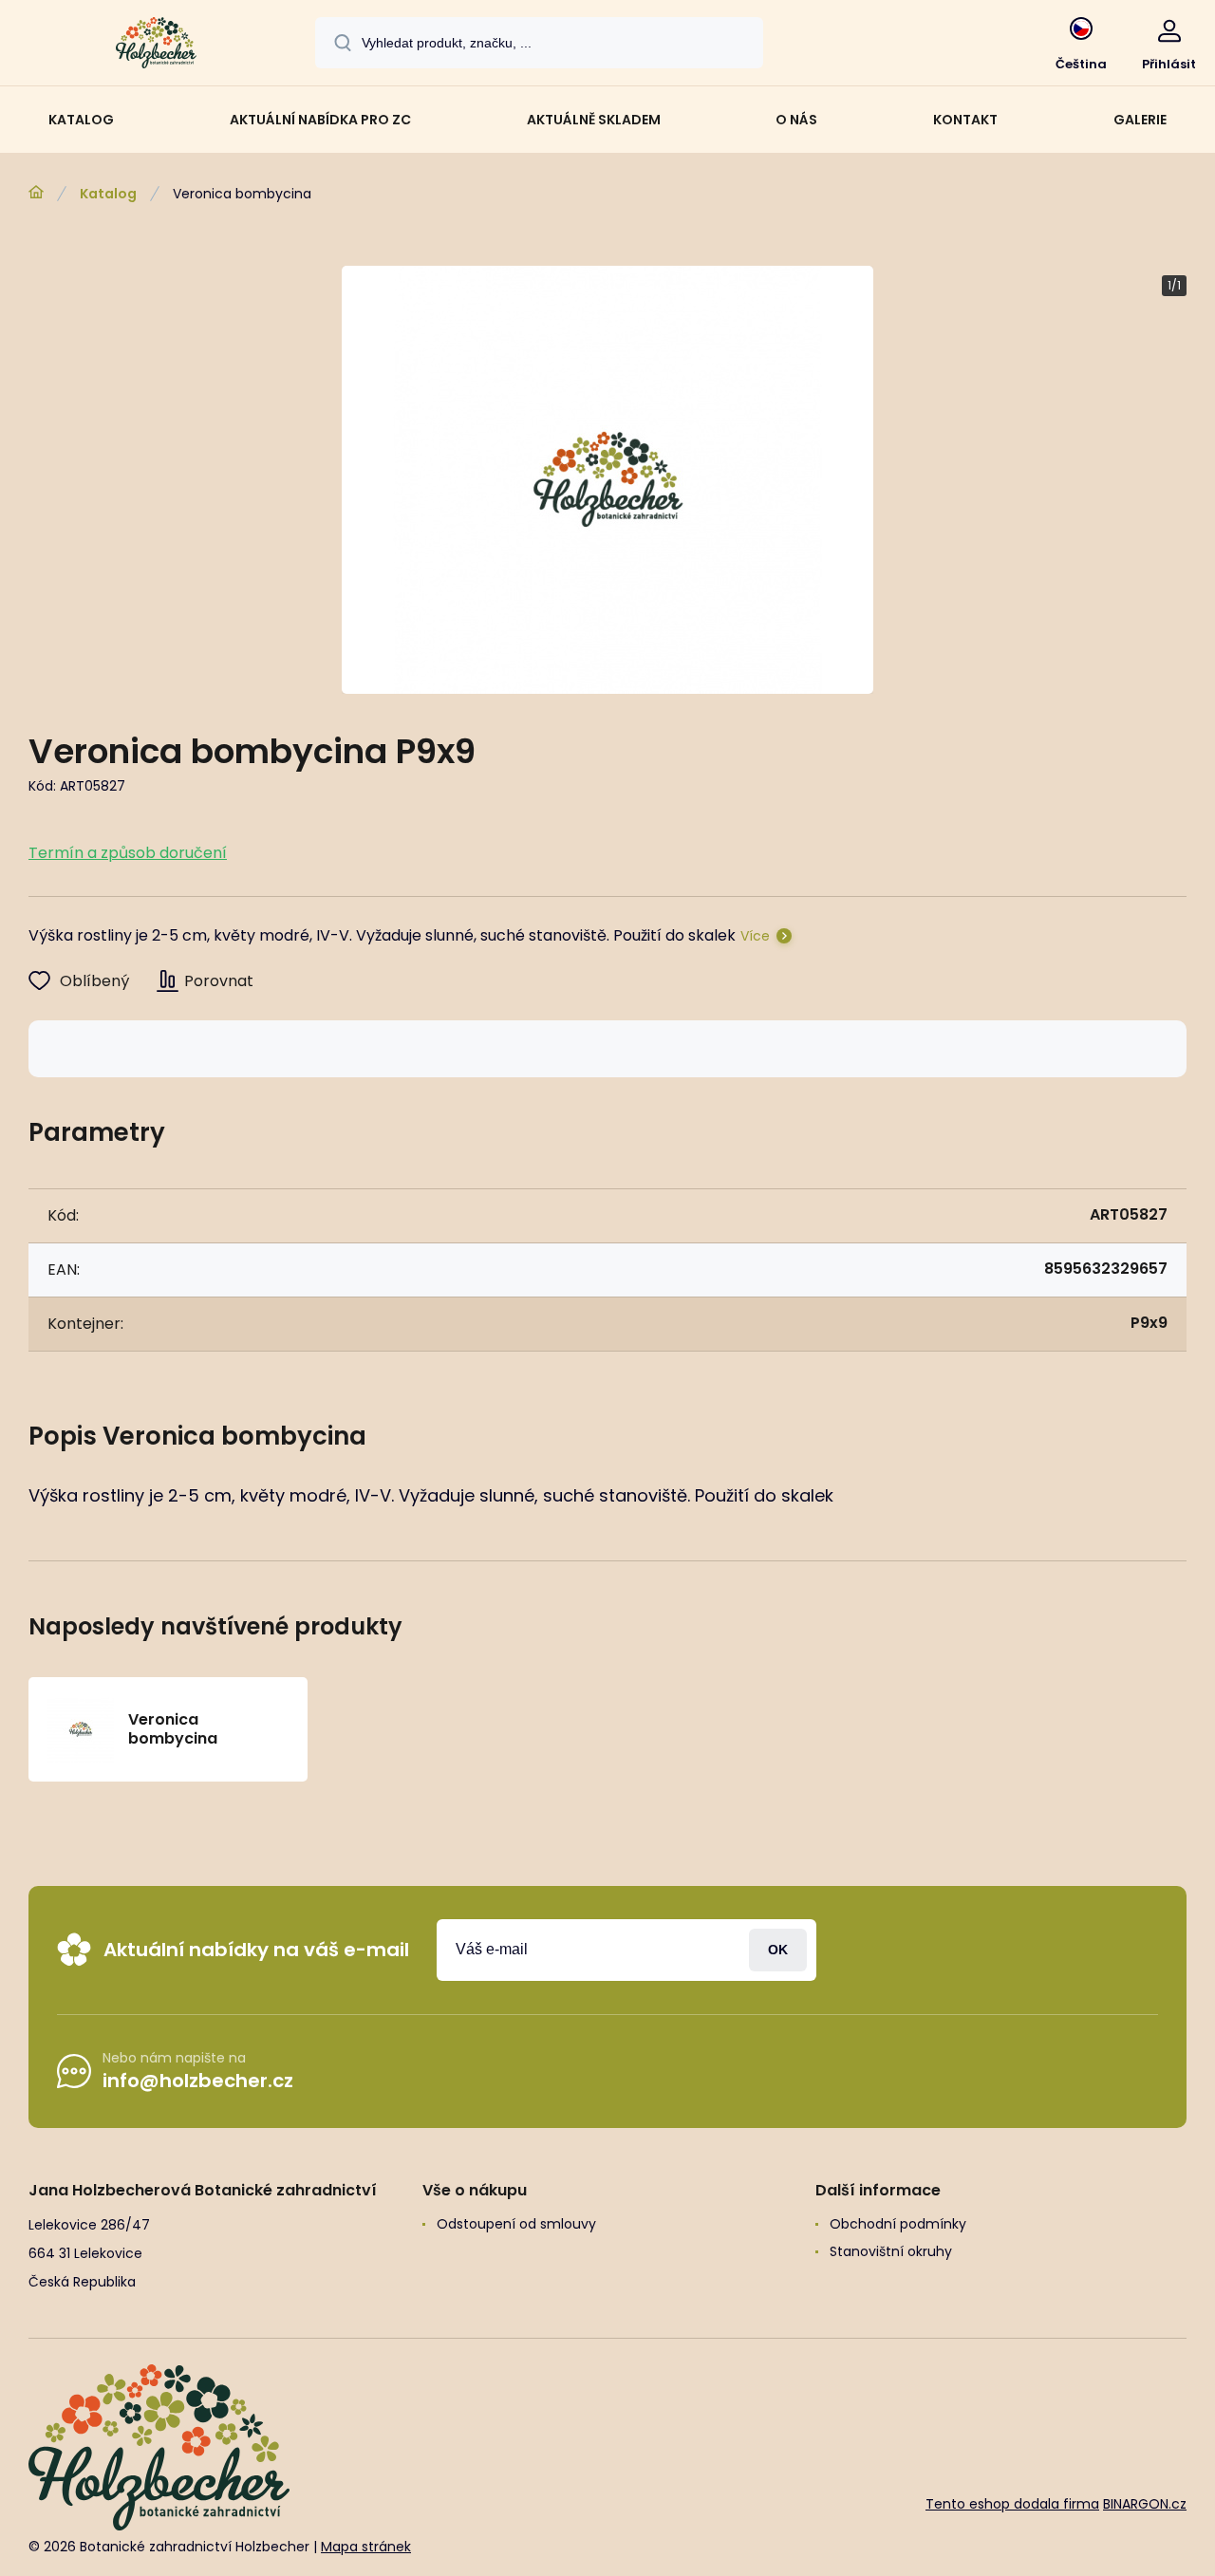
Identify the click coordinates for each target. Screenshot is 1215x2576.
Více (755, 936)
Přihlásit (778, 1950)
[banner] (156, 46)
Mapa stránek (366, 2547)
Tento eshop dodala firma (1012, 2504)
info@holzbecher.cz (198, 2081)
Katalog (108, 194)
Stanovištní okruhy (891, 2251)
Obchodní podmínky (898, 2224)
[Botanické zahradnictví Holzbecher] (36, 193)
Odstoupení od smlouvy (516, 2224)
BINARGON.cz (1145, 2504)
